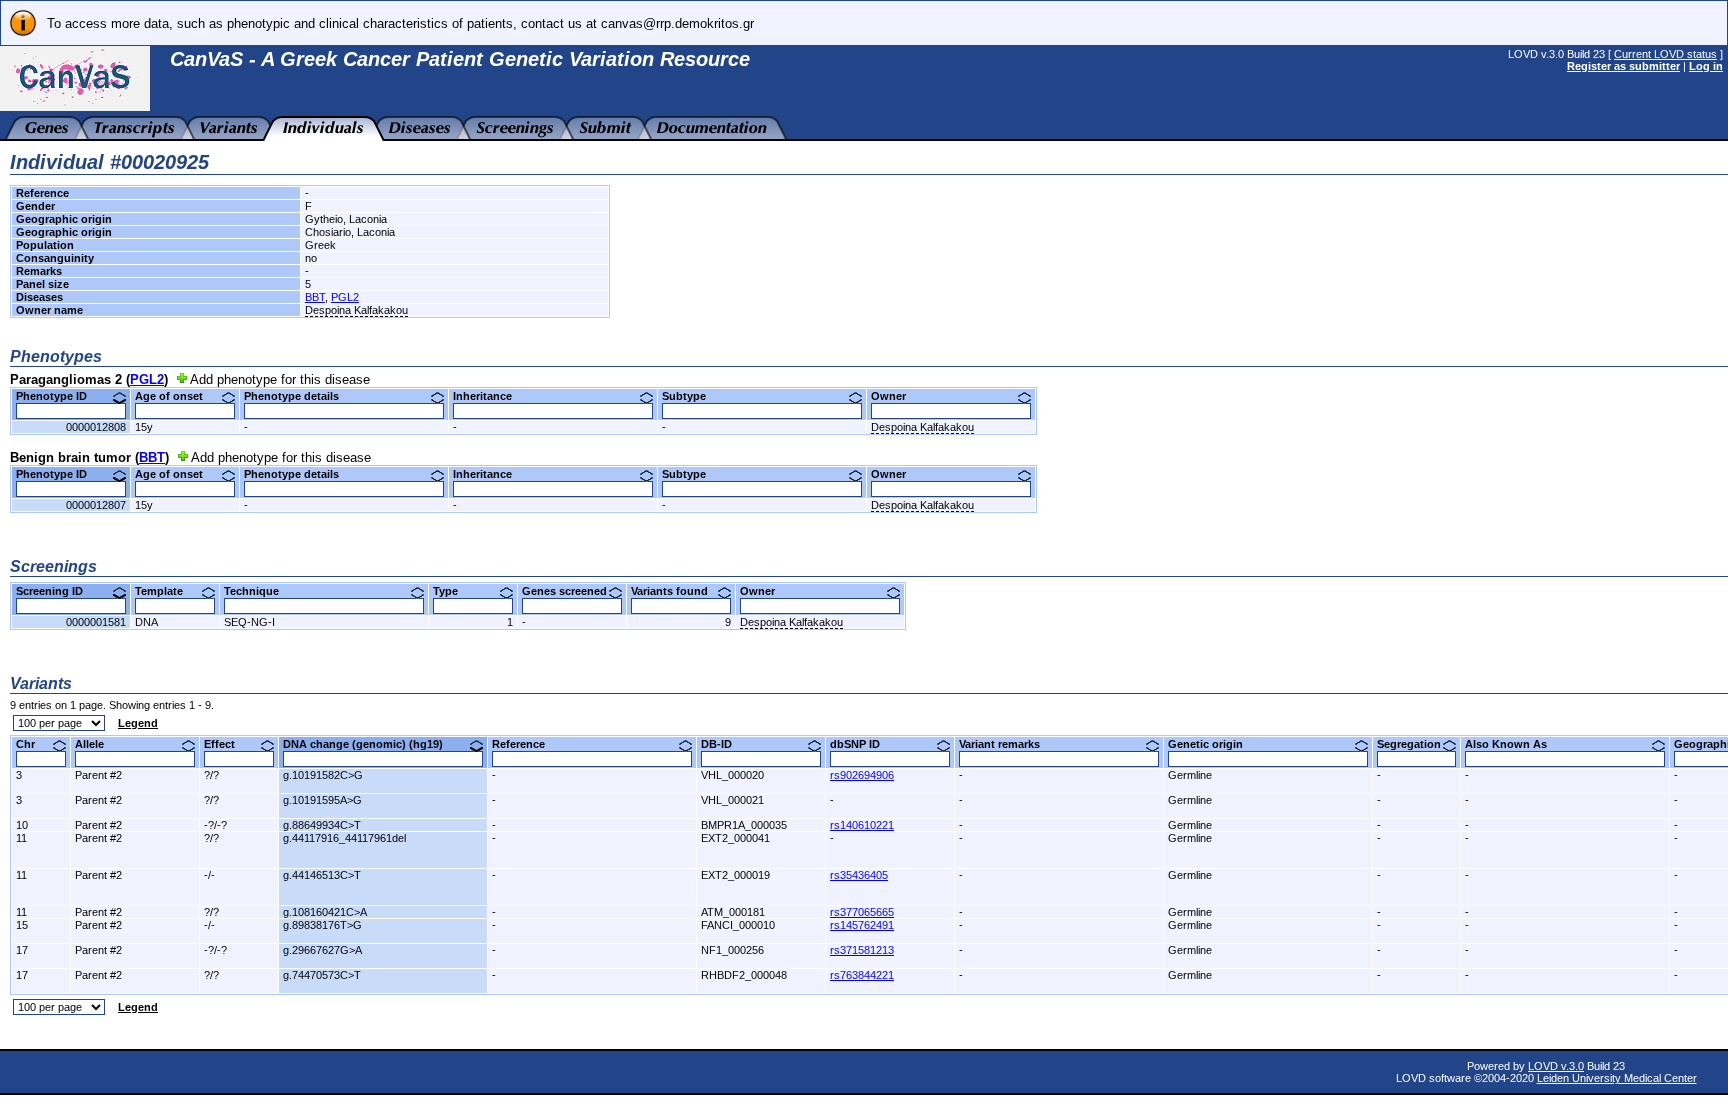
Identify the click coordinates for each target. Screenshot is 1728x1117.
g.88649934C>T (322, 825)
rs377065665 (862, 912)
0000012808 (96, 427)
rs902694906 (862, 775)
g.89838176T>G (322, 925)
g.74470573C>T (322, 975)
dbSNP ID (862, 744)
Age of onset (176, 396)
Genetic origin (1213, 744)
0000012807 (96, 505)
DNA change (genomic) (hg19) (370, 744)
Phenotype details (299, 396)
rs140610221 (862, 825)
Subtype (691, 396)
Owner (896, 396)
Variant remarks (1007, 744)
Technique (259, 591)
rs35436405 (859, 875)
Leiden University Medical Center (1617, 1078)
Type (453, 591)
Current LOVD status (1665, 54)
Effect (227, 744)
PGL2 (345, 297)
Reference (526, 744)
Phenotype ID (59, 396)
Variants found (677, 591)
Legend (138, 723)
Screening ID (57, 591)
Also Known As (1513, 744)
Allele (97, 744)
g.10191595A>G (322, 800)
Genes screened (572, 591)
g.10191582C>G (323, 775)
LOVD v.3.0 (1556, 1066)
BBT (315, 297)
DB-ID (724, 744)
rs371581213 (862, 950)
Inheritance (490, 396)
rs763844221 (862, 975)
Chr (33, 744)
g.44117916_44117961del (344, 838)
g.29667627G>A (322, 950)
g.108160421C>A (325, 912)
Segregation (1416, 744)
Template (166, 591)
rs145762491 (862, 925)
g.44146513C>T (322, 875)
